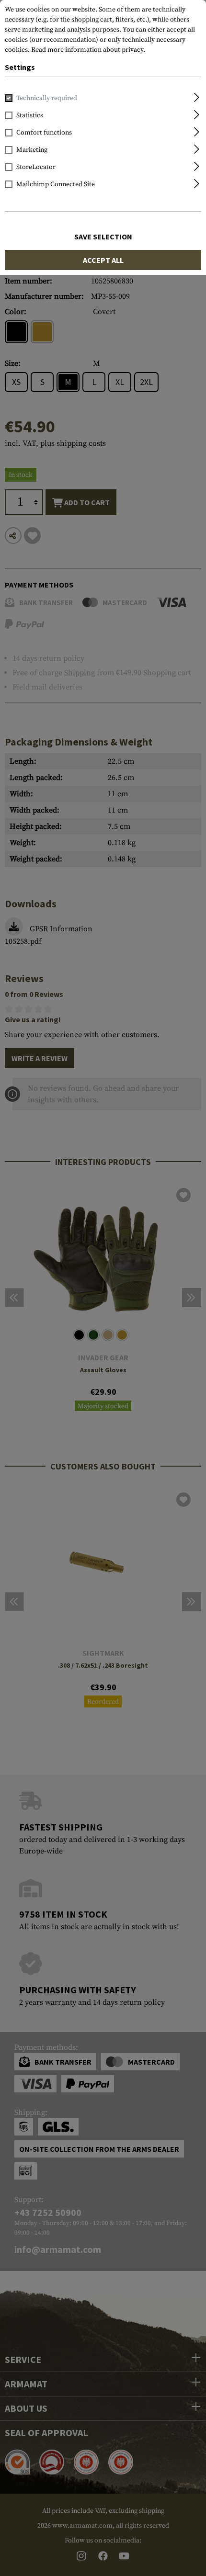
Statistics (30, 115)
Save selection (103, 237)
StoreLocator (36, 167)
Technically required (47, 98)
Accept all (103, 260)
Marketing (32, 150)
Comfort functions (44, 133)
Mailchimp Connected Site (56, 184)
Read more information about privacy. (88, 50)
